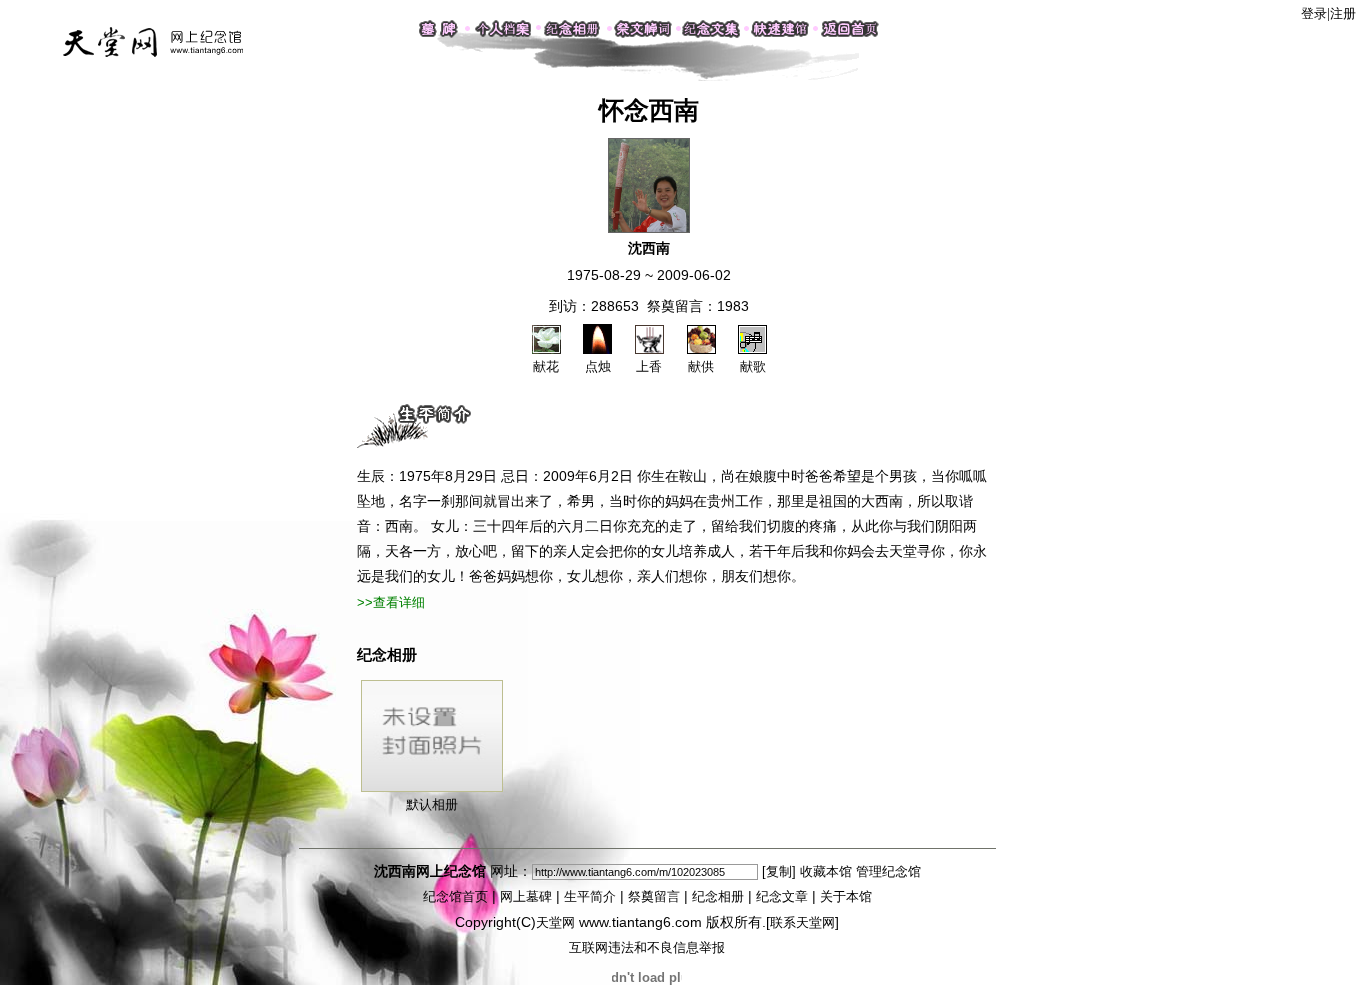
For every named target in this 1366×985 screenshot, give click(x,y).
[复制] (779, 871)
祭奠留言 (654, 896)
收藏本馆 (826, 871)
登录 (1314, 13)
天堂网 (555, 922)
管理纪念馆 (888, 871)
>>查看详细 (391, 602)
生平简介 (590, 896)
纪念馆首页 (455, 896)
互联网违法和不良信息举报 (647, 947)
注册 (1343, 13)
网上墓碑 (526, 896)
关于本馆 (846, 896)
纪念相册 (718, 896)
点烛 (598, 366)
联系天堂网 (802, 922)
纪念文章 (782, 896)
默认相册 (432, 804)
